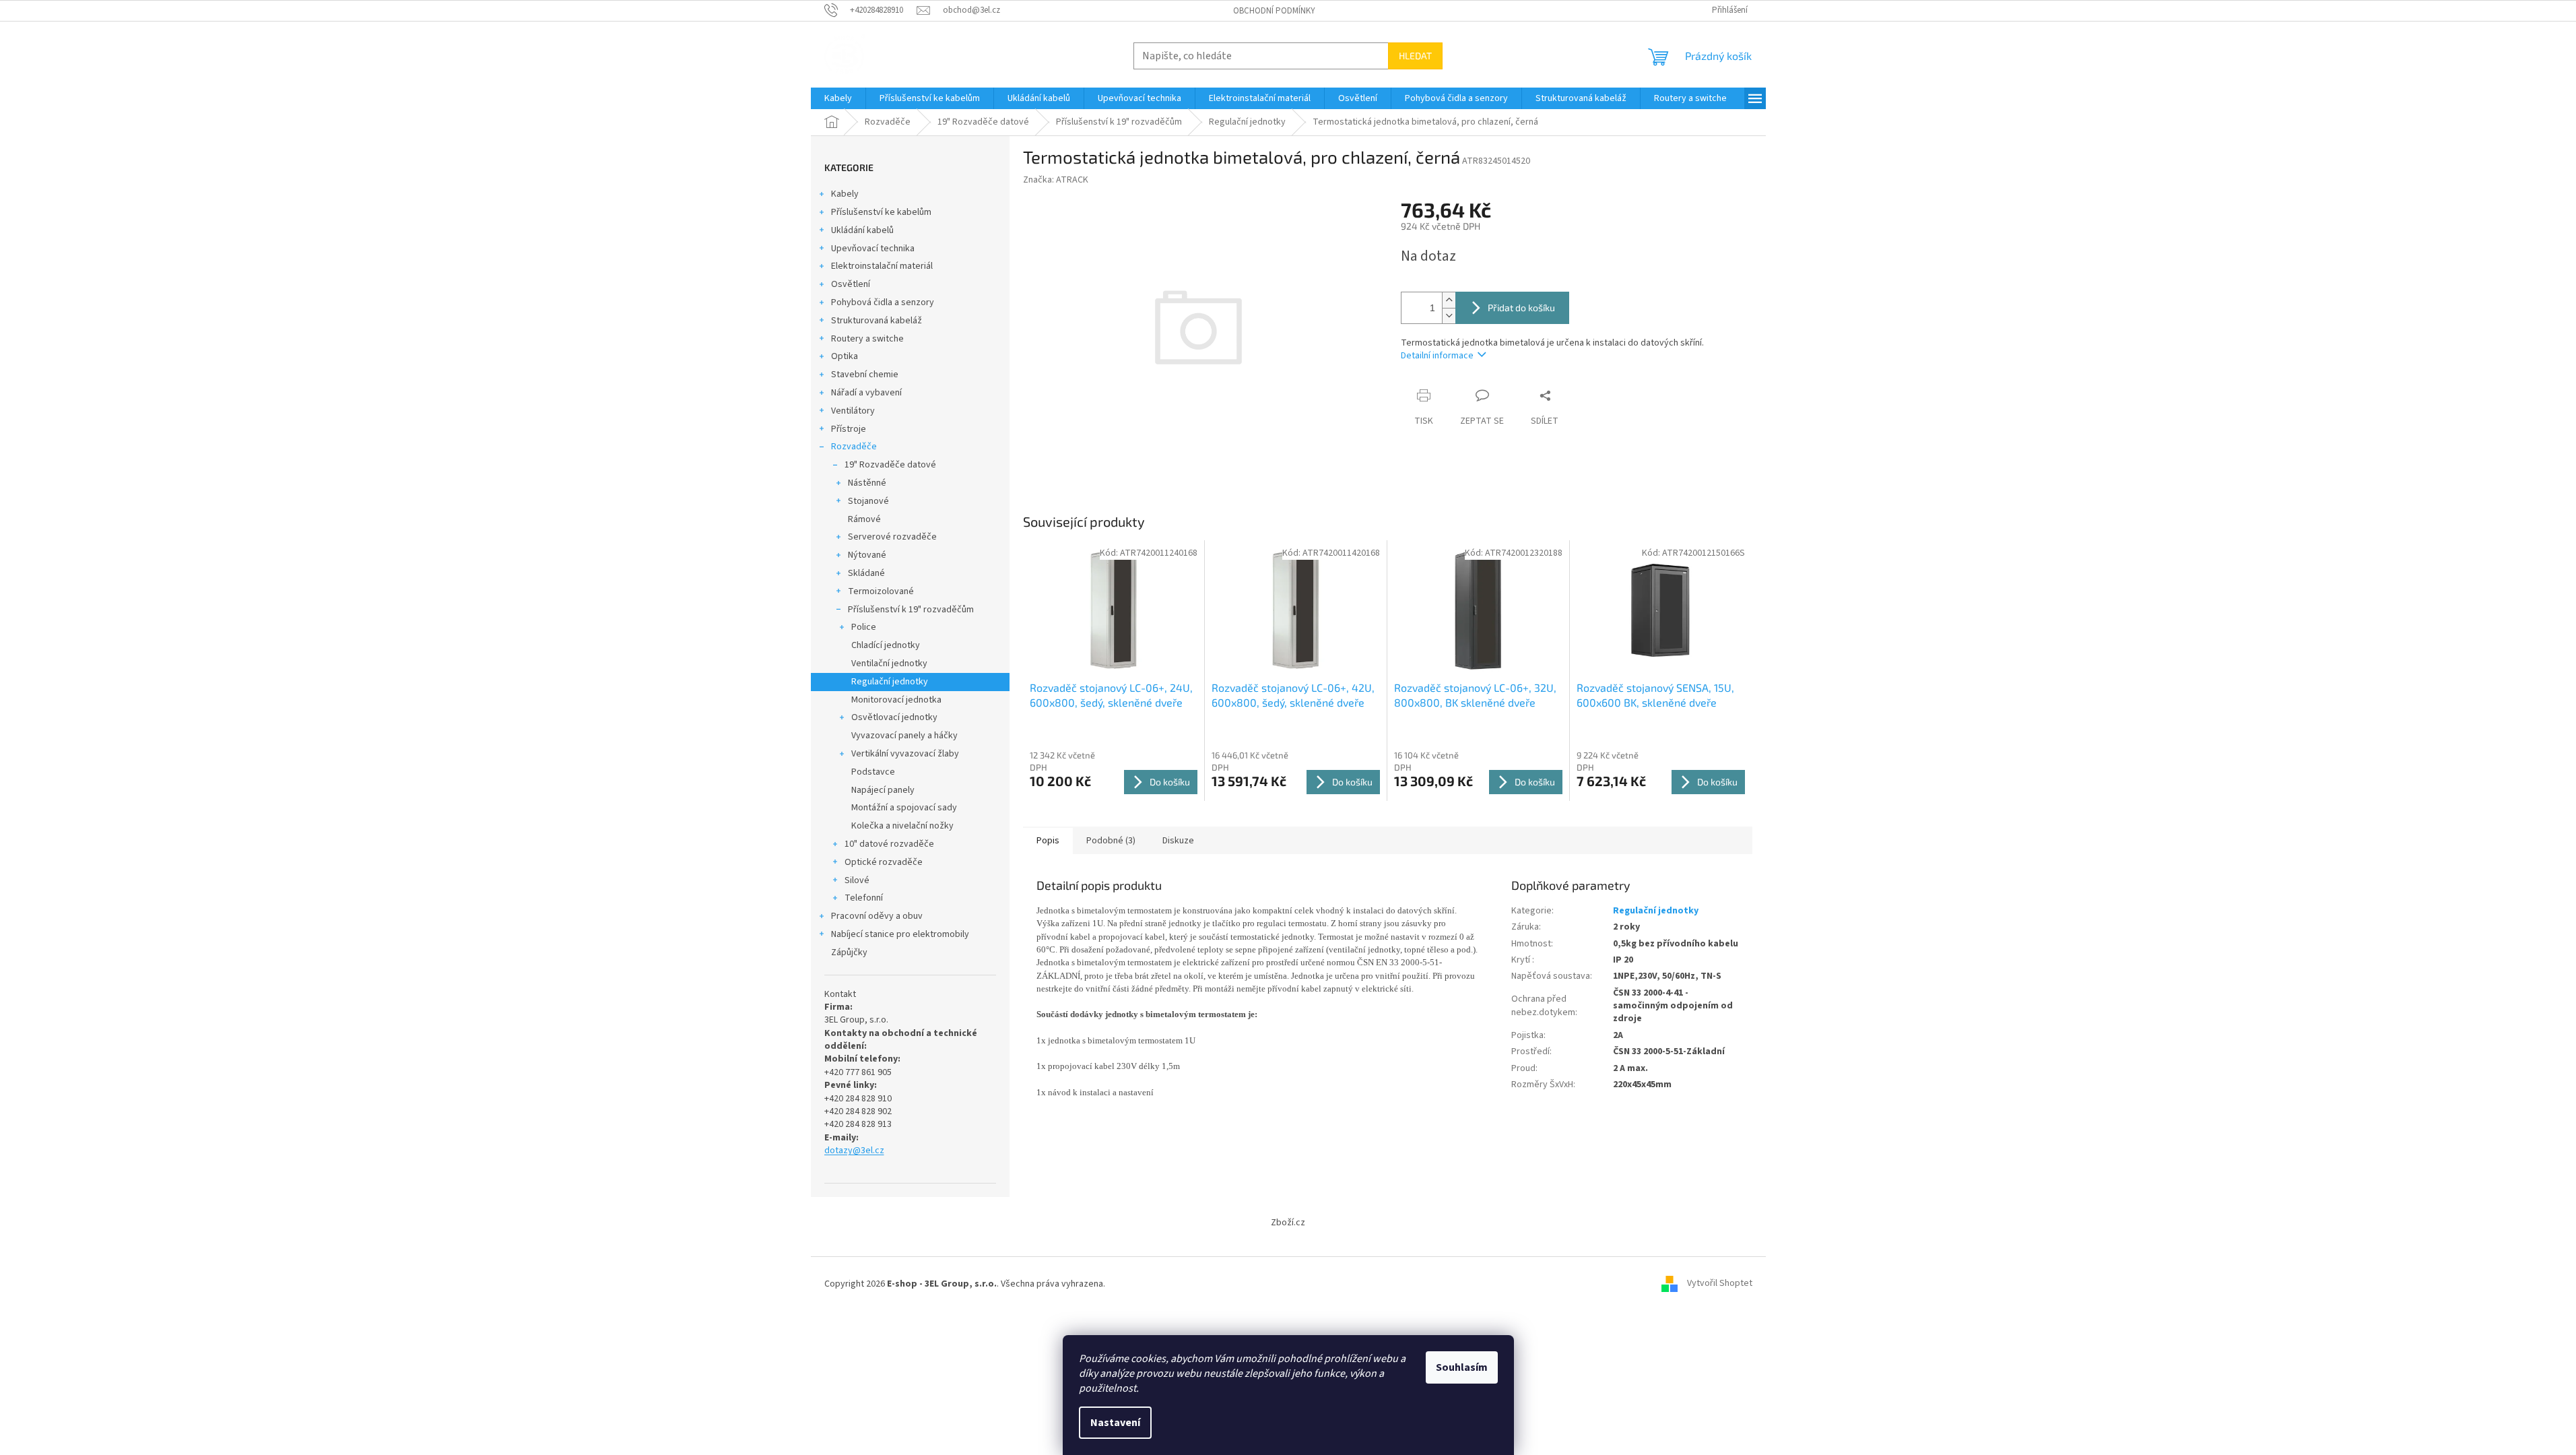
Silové (857, 880)
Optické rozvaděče (884, 862)
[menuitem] (838, 98)
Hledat (1415, 56)
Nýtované (867, 555)
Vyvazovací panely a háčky (904, 736)
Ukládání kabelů (862, 230)
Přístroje (849, 429)
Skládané (866, 573)
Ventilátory (853, 411)
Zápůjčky (849, 952)
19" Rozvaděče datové (890, 465)
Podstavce (873, 772)
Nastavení (1115, 1423)
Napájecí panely (883, 790)
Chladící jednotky (886, 645)
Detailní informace (1437, 356)
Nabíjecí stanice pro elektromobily (900, 934)
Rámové (864, 519)
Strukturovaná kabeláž (877, 321)
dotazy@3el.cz (854, 1151)
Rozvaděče (854, 447)
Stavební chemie (865, 375)
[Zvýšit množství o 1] (1449, 300)
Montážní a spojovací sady (904, 808)
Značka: (1056, 180)
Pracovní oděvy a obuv (877, 916)
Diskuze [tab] (1178, 841)
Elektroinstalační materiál (882, 266)
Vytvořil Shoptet (1720, 1284)
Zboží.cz (1288, 1223)
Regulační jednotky (890, 682)
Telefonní (864, 898)
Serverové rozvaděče (892, 537)
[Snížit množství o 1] (1449, 316)
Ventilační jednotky (889, 664)
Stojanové (868, 501)
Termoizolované (881, 591)
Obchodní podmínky (1274, 11)
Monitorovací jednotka (896, 700)
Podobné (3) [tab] (1111, 841)
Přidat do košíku (1521, 308)
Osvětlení (851, 284)
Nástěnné (867, 483)
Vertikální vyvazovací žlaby (905, 754)
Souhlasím (1462, 1367)
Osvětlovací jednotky (894, 717)
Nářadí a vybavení (866, 393)
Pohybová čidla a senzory (883, 302)
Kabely (845, 194)
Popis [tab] (1048, 841)
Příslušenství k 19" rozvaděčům (911, 610)
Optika (845, 356)
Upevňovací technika (873, 249)
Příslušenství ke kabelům (881, 212)
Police (864, 627)
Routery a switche (867, 339)
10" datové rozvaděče (889, 844)
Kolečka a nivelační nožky (902, 826)
